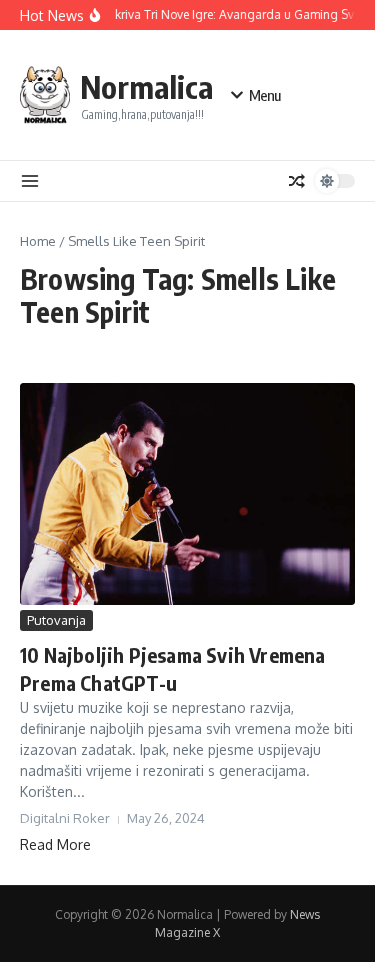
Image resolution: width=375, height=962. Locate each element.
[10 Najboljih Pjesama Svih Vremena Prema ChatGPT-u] (187, 494)
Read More (55, 844)
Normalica (146, 86)
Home (38, 241)
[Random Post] (297, 181)
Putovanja (56, 620)
